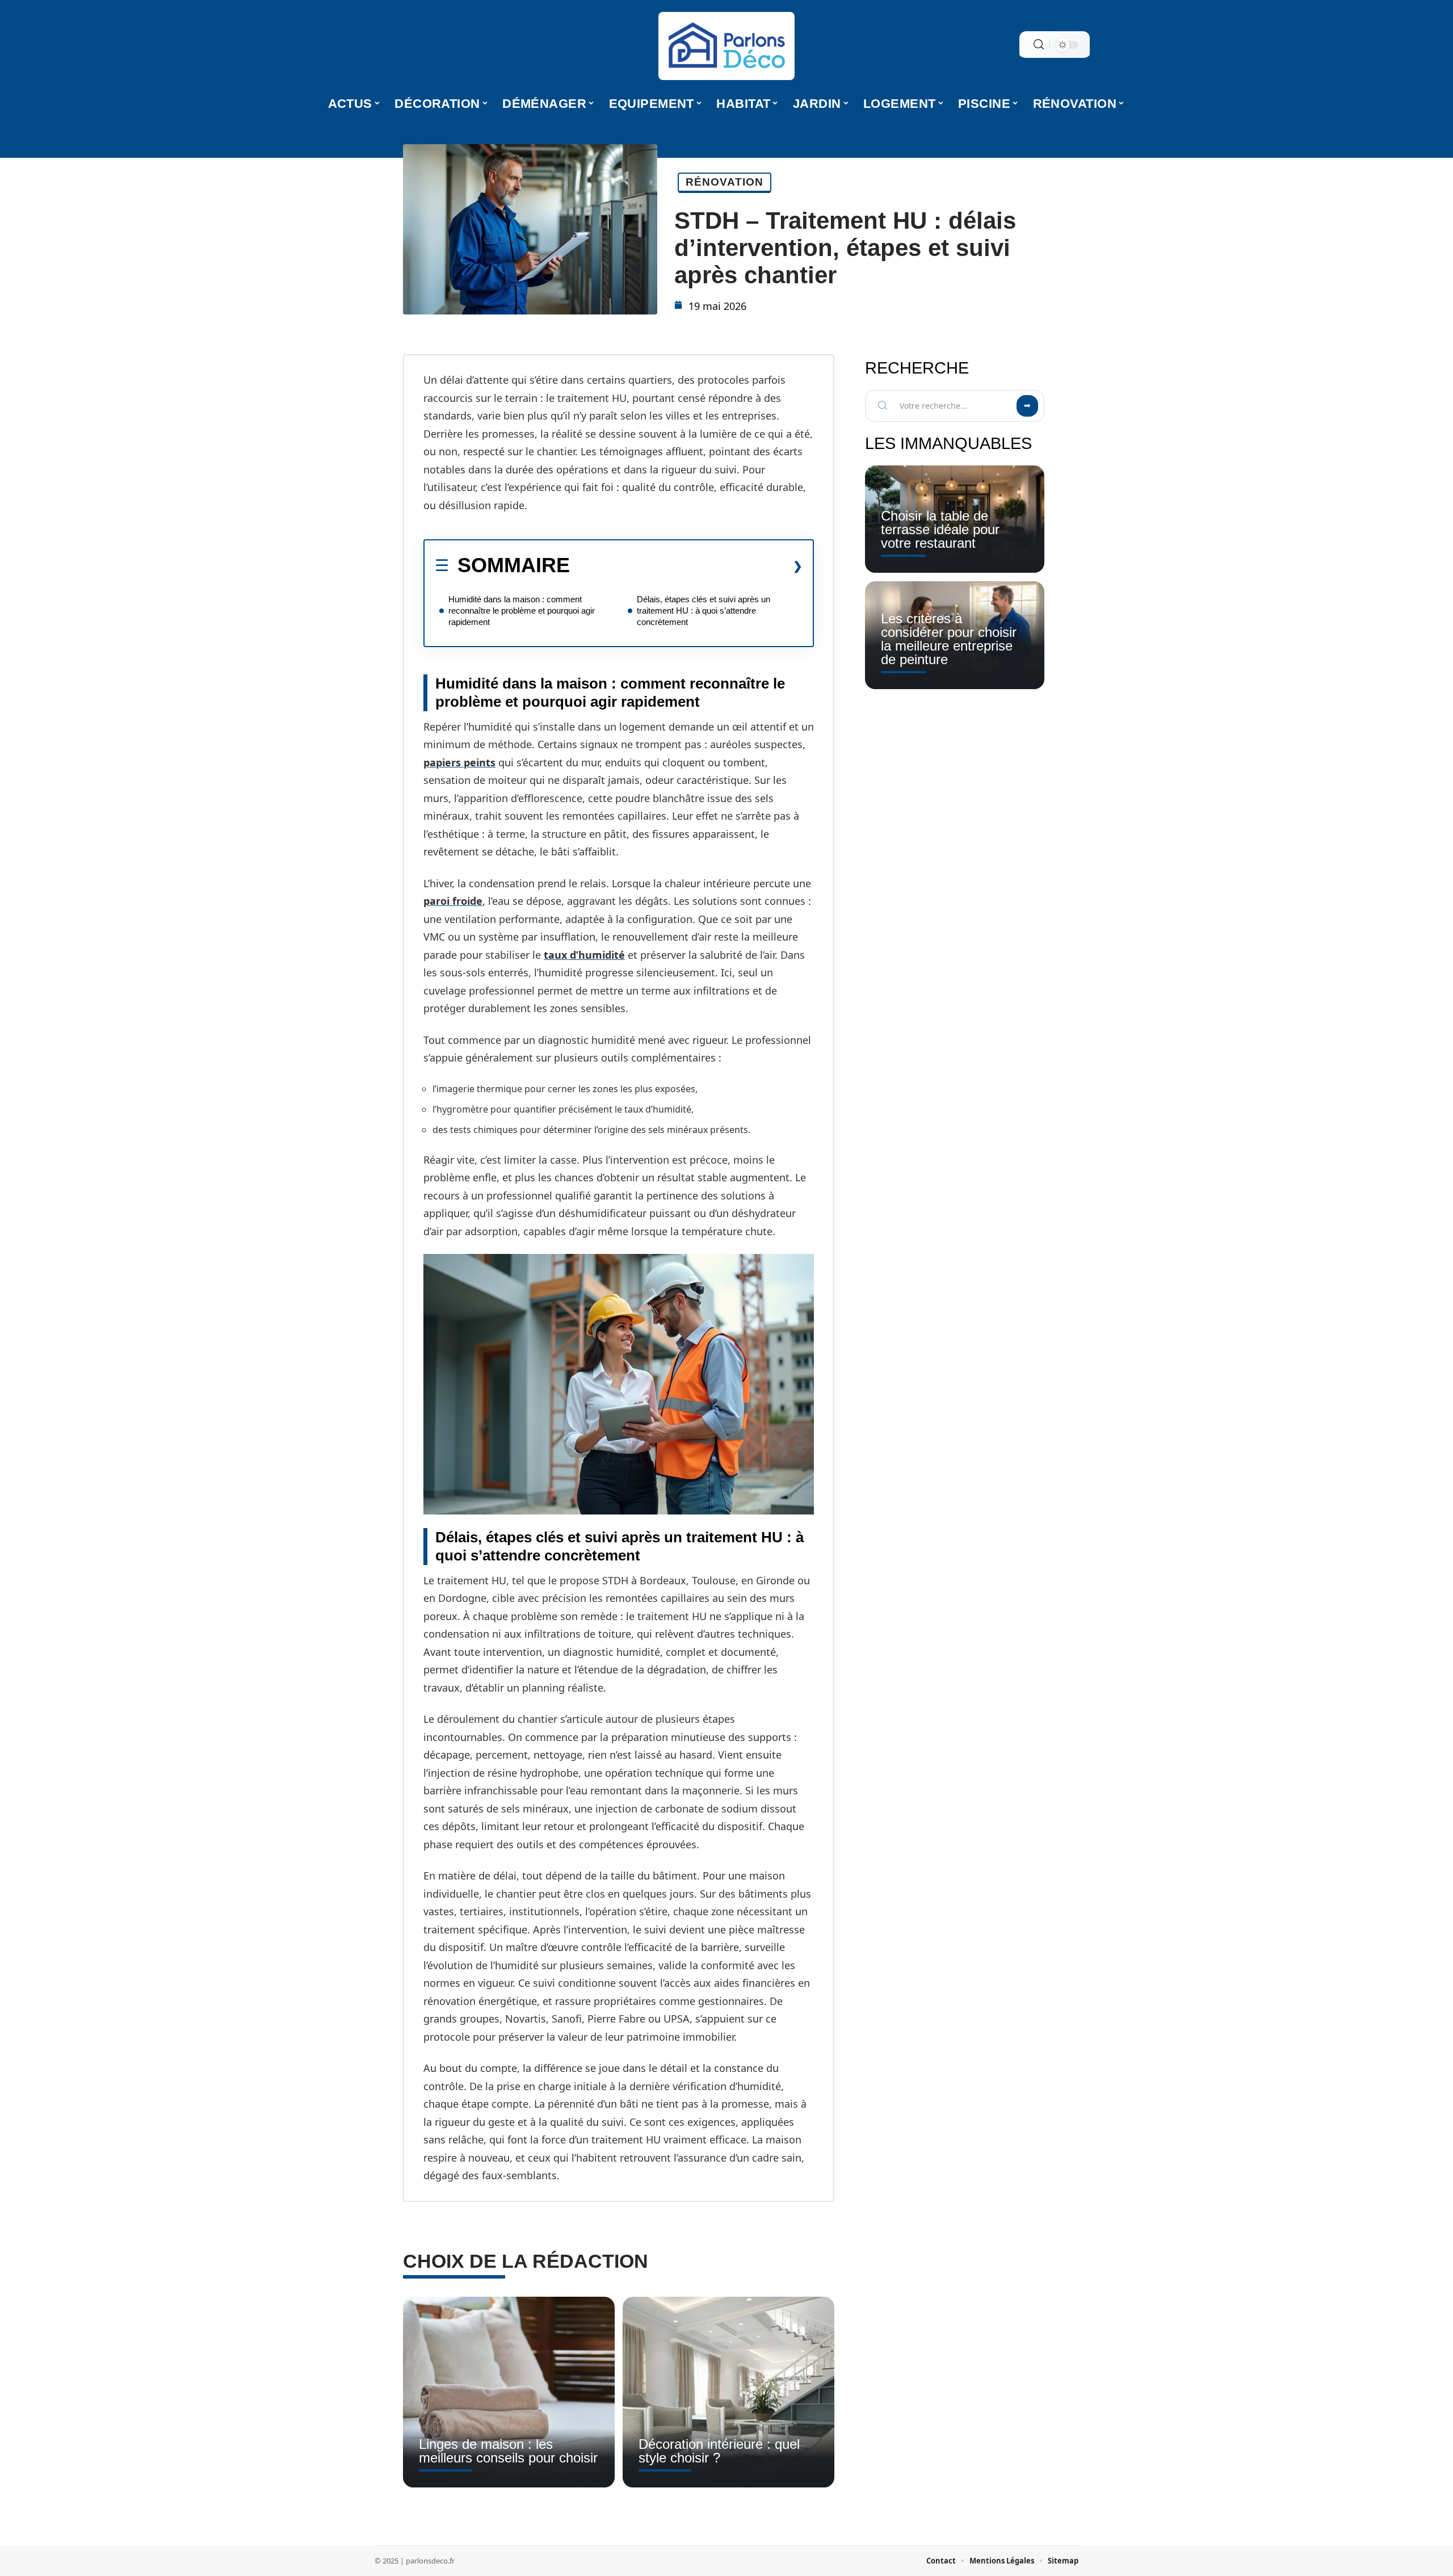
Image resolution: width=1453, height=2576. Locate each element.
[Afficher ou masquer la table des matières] (686, 566)
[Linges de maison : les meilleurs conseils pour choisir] (509, 2392)
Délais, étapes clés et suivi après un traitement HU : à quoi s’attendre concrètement (704, 611)
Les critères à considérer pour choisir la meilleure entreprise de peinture (949, 639)
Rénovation (725, 182)
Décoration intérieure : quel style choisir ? (719, 2451)
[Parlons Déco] (726, 46)
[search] (1039, 45)
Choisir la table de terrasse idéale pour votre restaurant (940, 529)
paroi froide (453, 901)
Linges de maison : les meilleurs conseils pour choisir (508, 2451)
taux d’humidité (584, 955)
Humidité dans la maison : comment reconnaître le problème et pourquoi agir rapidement (522, 611)
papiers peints (459, 762)
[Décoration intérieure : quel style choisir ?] (728, 2392)
